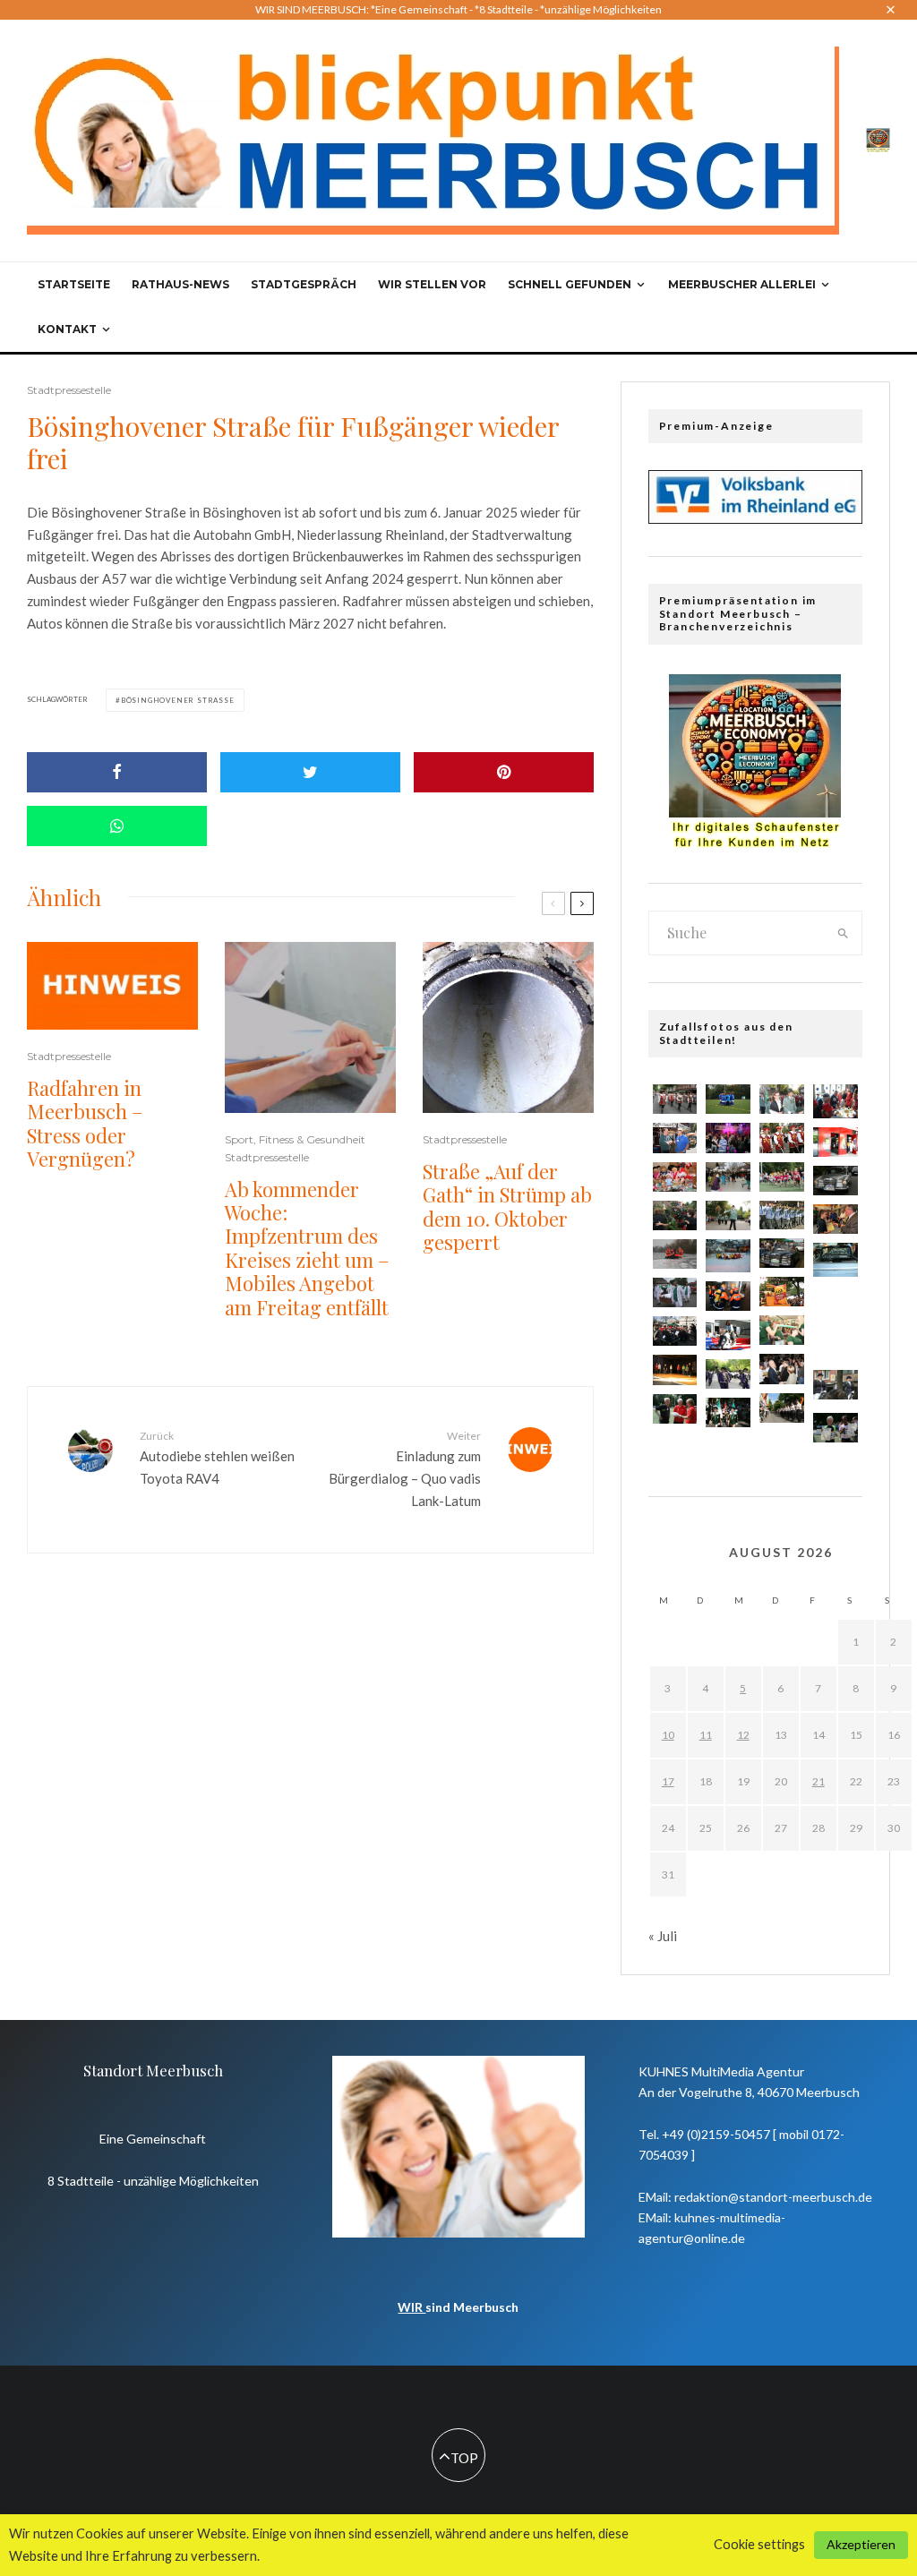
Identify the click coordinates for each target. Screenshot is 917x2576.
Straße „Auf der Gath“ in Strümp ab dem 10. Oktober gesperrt (507, 1207)
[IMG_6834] (782, 1099)
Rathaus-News (180, 284)
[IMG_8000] (782, 1215)
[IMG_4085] (782, 1369)
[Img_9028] (675, 1331)
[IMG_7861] (782, 1330)
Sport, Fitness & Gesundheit (295, 1139)
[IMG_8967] (728, 1374)
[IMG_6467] (675, 1099)
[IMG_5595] (675, 1254)
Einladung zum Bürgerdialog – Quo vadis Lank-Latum (404, 1469)
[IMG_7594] (782, 1177)
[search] (843, 933)
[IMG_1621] (836, 1344)
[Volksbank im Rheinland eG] (755, 518)
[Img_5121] (836, 1142)
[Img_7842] (728, 1335)
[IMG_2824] (675, 1369)
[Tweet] (310, 772)
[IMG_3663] (836, 1428)
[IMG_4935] (782, 1138)
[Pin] (504, 772)
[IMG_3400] (675, 1292)
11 (706, 1735)
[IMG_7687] (675, 1177)
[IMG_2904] (836, 1181)
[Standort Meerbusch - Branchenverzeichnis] (878, 139)
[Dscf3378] (836, 1101)
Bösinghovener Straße (178, 700)
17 (668, 1781)
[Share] (117, 772)
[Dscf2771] (728, 1256)
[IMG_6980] (782, 1292)
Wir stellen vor (432, 284)
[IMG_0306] (728, 1099)
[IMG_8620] (782, 1253)
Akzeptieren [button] (861, 2544)
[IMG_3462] (728, 1177)
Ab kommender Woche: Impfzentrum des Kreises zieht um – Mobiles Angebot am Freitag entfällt (307, 1248)
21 (818, 1781)
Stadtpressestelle (69, 390)
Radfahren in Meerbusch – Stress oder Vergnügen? (85, 1124)
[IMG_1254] (728, 1138)
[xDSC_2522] (836, 1219)
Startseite (74, 284)
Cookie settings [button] (759, 2544)
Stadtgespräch (304, 284)
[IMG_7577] (675, 1409)
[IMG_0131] (675, 1138)
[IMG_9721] (836, 1385)
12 (743, 1735)
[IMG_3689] (675, 1215)
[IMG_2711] (728, 1215)
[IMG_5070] (728, 1412)
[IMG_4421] (836, 1302)
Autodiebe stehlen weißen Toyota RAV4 (217, 1458)
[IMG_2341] (782, 1408)
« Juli (663, 1936)
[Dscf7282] (836, 1259)
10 (668, 1735)
